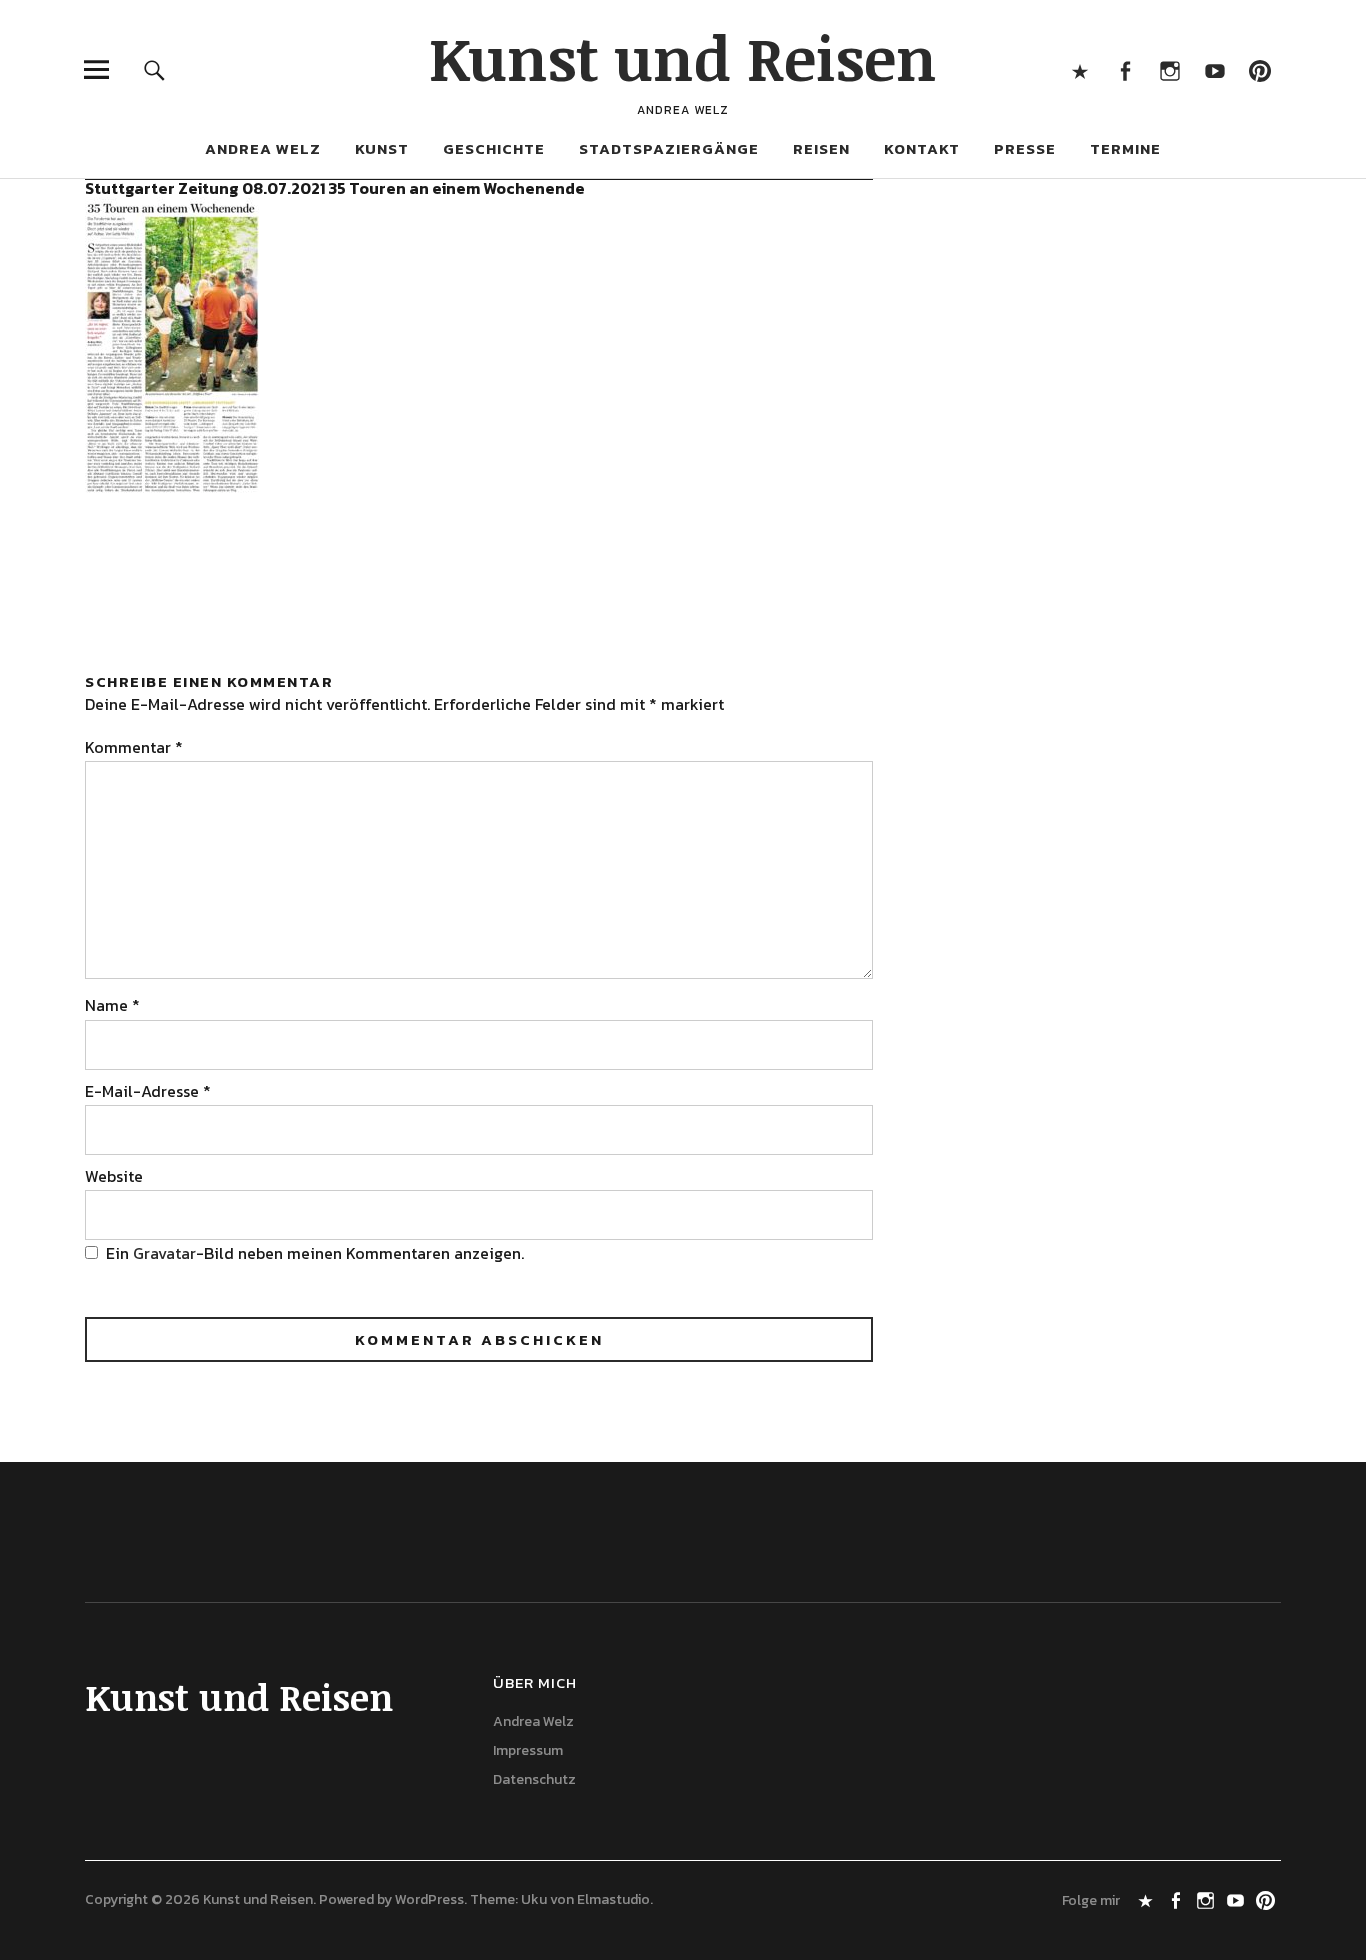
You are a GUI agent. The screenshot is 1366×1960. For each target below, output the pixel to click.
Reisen (821, 148)
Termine (1125, 148)
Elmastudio (613, 1899)
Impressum (528, 1750)
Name (112, 1005)
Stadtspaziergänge (669, 148)
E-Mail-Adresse (148, 1091)
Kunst (382, 148)
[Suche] (154, 69)
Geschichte (494, 148)
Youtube (1215, 69)
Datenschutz (534, 1779)
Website (114, 1176)
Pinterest (1260, 69)
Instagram (1170, 69)
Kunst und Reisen (683, 57)
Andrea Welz (263, 148)
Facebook (1125, 69)
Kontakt (922, 148)
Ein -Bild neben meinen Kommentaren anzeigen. (315, 1253)
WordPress (429, 1899)
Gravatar (164, 1253)
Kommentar (134, 747)
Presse (1025, 148)
